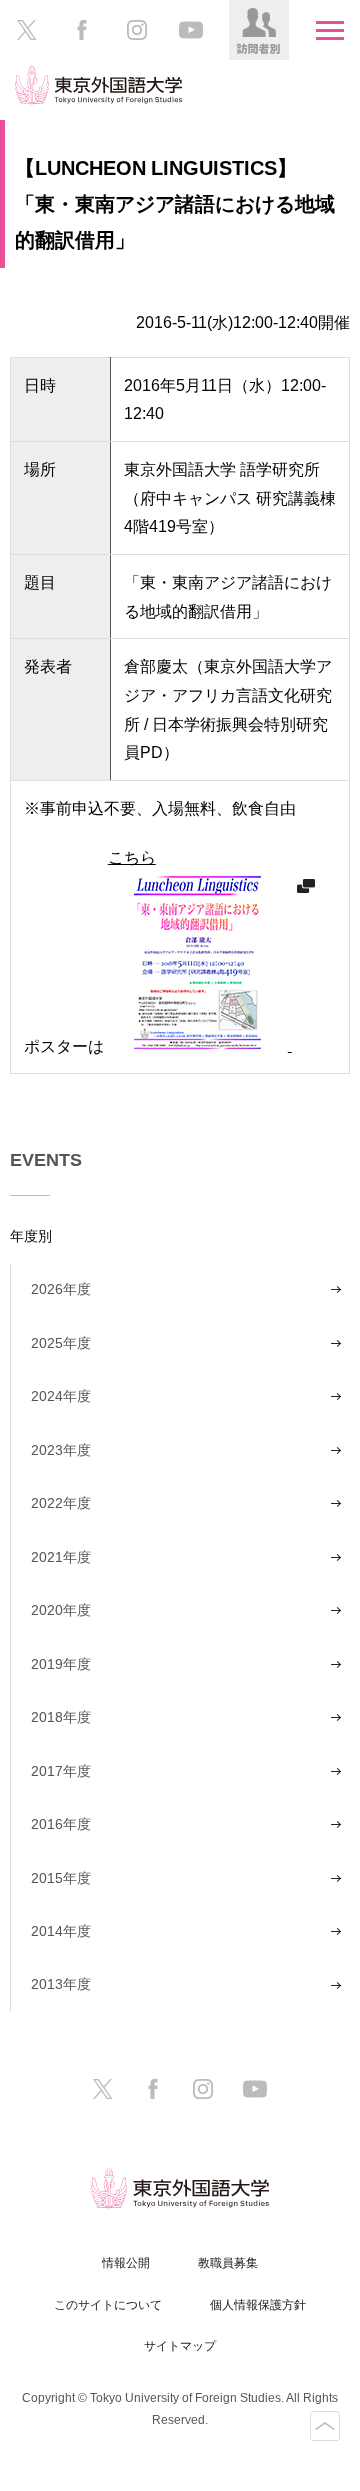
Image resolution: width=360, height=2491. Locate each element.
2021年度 (61, 1557)
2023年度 (61, 1450)
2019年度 (61, 1664)
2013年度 (61, 1984)
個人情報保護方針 (258, 2305)
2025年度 (61, 1343)
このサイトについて (108, 2305)
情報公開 (126, 2263)
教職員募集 (228, 2263)
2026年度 (61, 1289)
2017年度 (61, 1771)
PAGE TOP (325, 2426)
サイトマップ (180, 2346)
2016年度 (61, 1824)
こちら (132, 857)
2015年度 (61, 1878)
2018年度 (61, 1717)
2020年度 (61, 1610)
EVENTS (46, 1160)
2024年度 (61, 1396)
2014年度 (61, 1931)
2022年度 (61, 1503)
